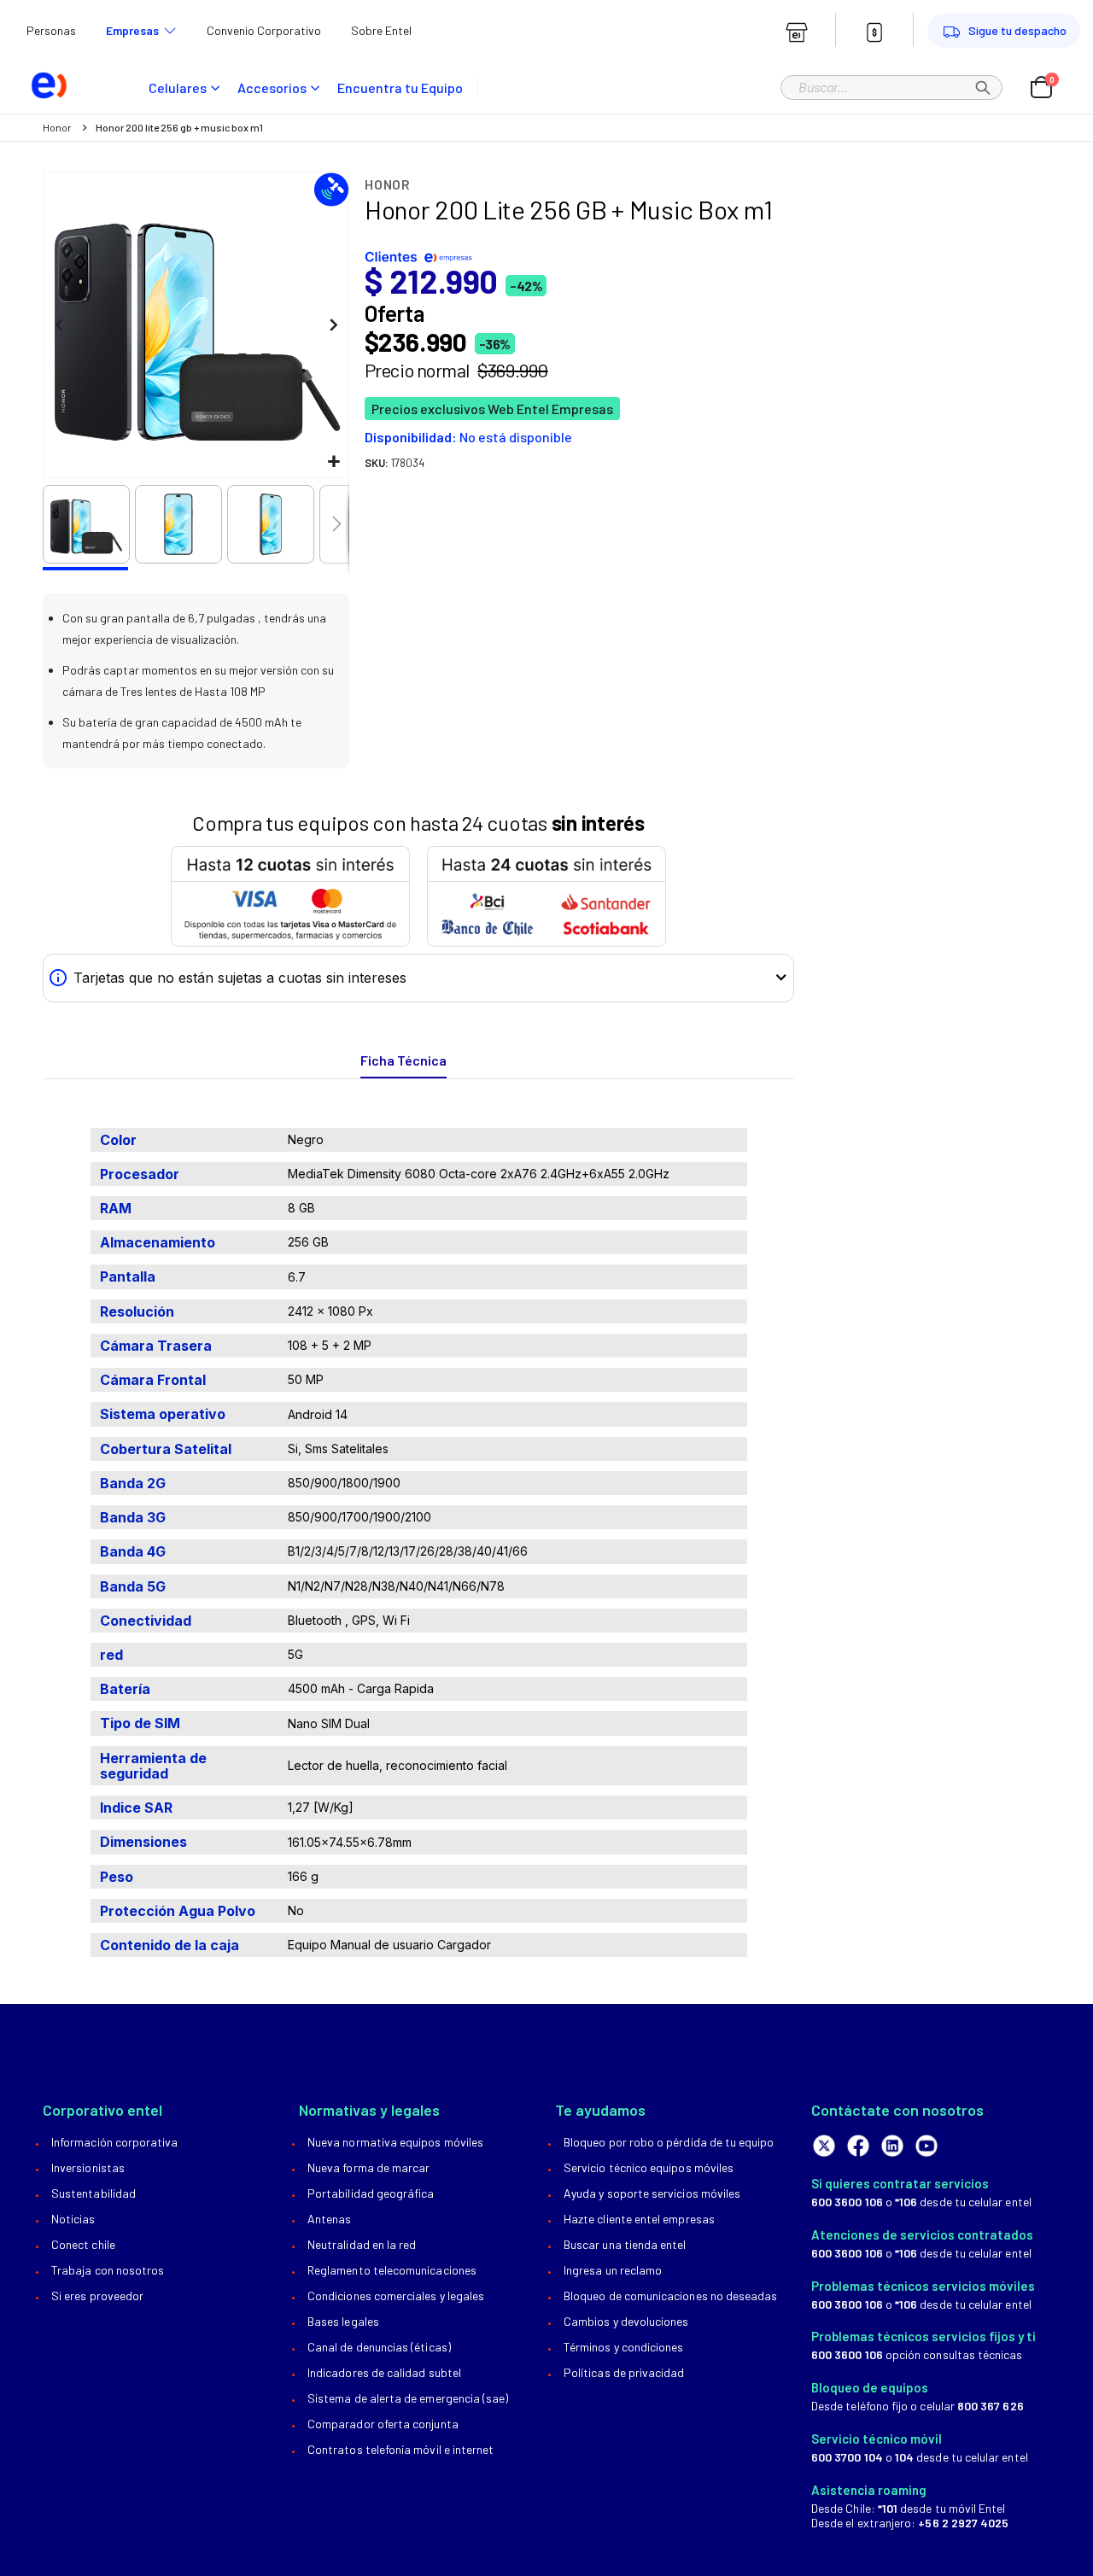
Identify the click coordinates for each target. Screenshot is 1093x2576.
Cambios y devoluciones (626, 2321)
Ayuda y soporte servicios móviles (652, 2193)
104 (904, 2457)
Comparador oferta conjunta (383, 2424)
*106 (906, 2202)
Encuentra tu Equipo (400, 88)
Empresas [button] (132, 30)
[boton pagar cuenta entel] (874, 32)
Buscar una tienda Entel (625, 2244)
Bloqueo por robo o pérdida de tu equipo (669, 2142)
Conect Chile (83, 2244)
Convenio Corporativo (264, 30)
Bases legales (343, 2321)
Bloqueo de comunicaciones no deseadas (670, 2296)
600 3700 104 (847, 2457)
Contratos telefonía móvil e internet (400, 2449)
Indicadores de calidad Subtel (384, 2372)
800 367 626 (991, 2406)
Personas (51, 30)
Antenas (329, 2219)
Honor (57, 127)
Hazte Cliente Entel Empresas (639, 2219)
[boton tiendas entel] (797, 32)
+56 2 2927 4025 (963, 2523)
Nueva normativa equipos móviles (395, 2142)
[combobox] (891, 86)
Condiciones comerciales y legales (396, 2296)
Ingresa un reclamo (613, 2270)
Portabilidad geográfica (371, 2193)
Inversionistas (88, 2167)
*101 (888, 2508)
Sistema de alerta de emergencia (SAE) (408, 2398)
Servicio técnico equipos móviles (649, 2167)
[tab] (403, 1061)
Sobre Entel (381, 30)
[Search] (983, 87)
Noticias (73, 2219)
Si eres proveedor (97, 2296)
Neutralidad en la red (362, 2244)
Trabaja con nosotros (108, 2270)
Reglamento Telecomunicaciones (392, 2270)
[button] (333, 462)
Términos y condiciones (623, 2347)
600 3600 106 (847, 2202)
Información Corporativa (115, 2142)
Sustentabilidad (94, 2193)
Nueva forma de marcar (368, 2167)
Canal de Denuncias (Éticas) (379, 2347)
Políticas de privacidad (624, 2372)
